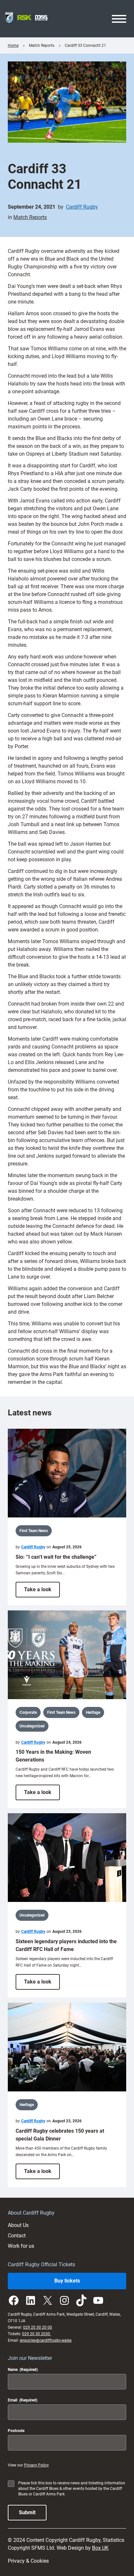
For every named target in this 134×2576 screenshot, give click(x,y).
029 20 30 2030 (37, 2334)
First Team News (34, 1531)
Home (13, 46)
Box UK (100, 2548)
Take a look (42, 1592)
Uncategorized (32, 1726)
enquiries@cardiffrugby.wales (46, 2340)
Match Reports (30, 217)
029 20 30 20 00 (38, 2327)
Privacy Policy (36, 2465)
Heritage (93, 1712)
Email (23, 2400)
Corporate (28, 1712)
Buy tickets (67, 2281)
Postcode (16, 2431)
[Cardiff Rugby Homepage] (26, 19)
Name (23, 2370)
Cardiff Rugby (82, 207)
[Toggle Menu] (119, 19)
